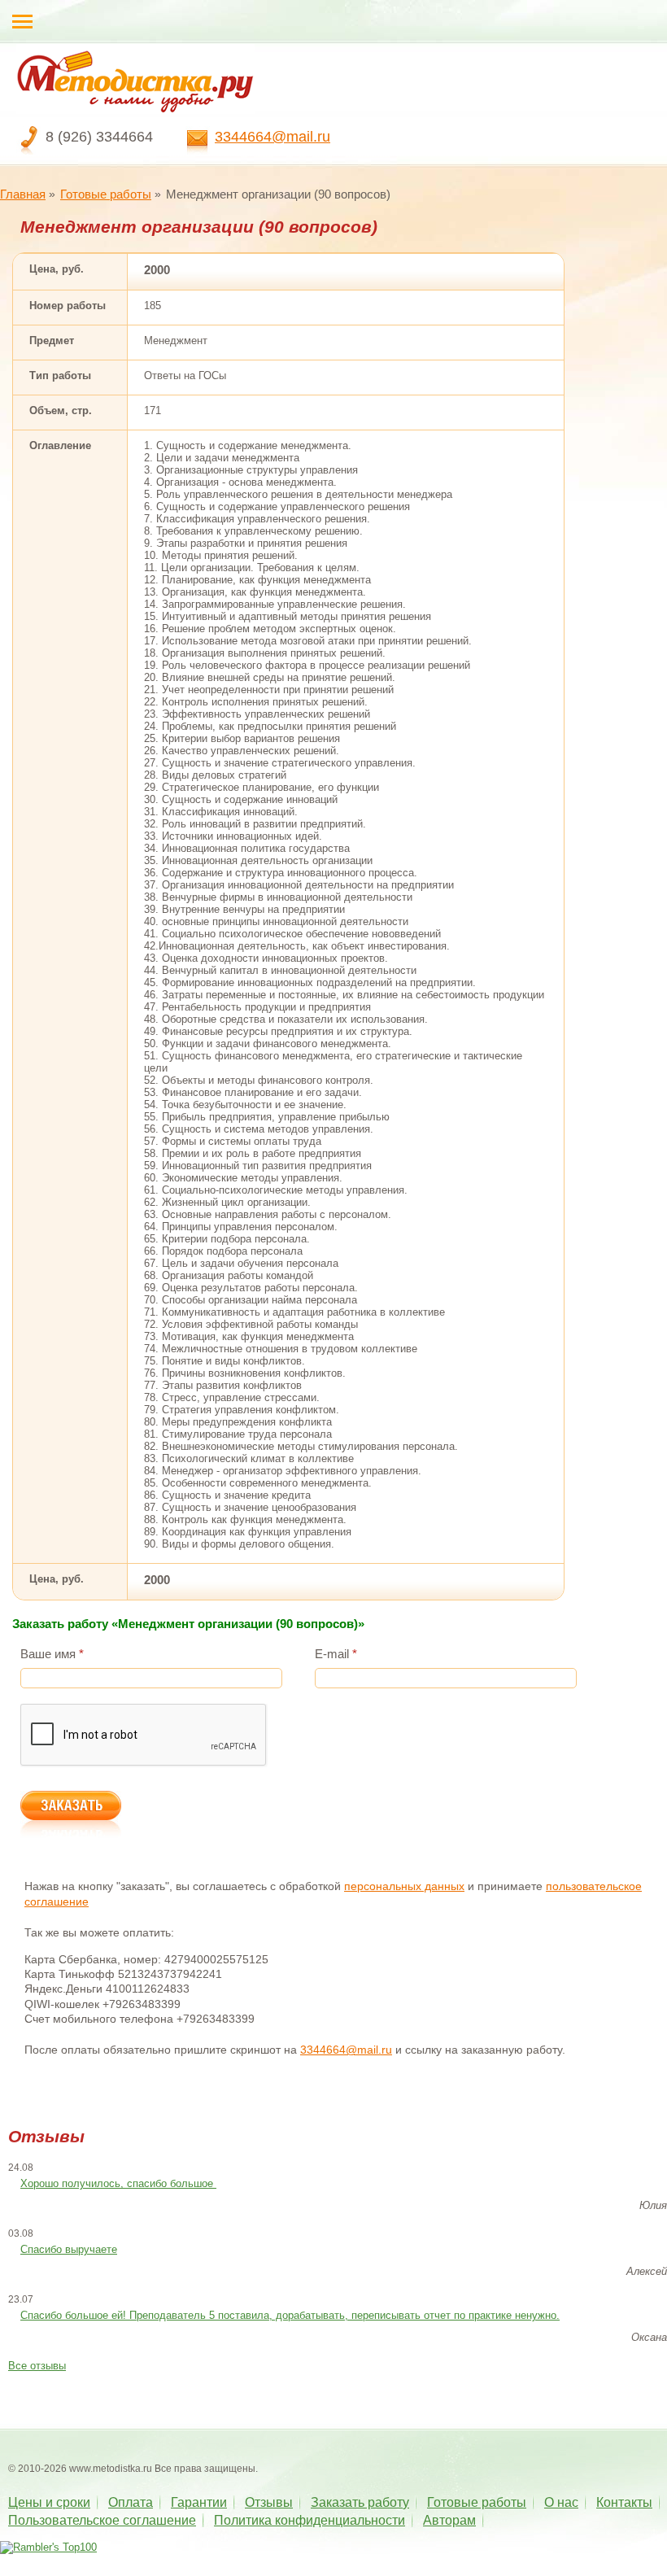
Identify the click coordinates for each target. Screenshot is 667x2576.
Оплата (131, 2502)
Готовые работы (106, 194)
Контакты (624, 2502)
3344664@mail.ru (272, 137)
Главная (23, 194)
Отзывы (269, 2502)
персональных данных (404, 1886)
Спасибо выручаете (69, 2249)
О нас (561, 2502)
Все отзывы (37, 2366)
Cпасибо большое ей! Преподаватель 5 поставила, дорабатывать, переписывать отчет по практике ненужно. (290, 2315)
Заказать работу (360, 2502)
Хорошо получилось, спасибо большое (118, 2183)
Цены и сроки (49, 2502)
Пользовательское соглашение (102, 2520)
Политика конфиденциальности (310, 2520)
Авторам (449, 2520)
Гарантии (199, 2502)
